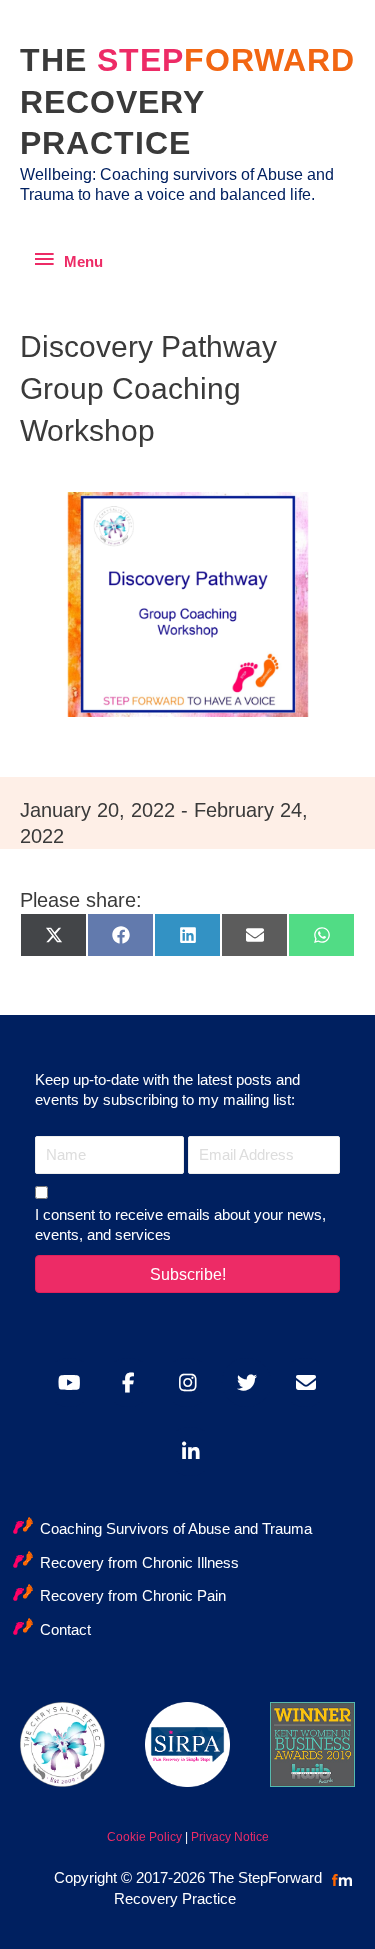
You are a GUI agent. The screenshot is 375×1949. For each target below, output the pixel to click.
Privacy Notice (230, 1837)
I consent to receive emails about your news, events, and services (180, 1225)
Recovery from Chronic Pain (133, 1596)
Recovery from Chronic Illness (139, 1563)
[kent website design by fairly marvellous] (342, 1880)
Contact (65, 1630)
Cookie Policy (144, 1837)
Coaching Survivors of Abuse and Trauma (176, 1529)
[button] (187, 1274)
